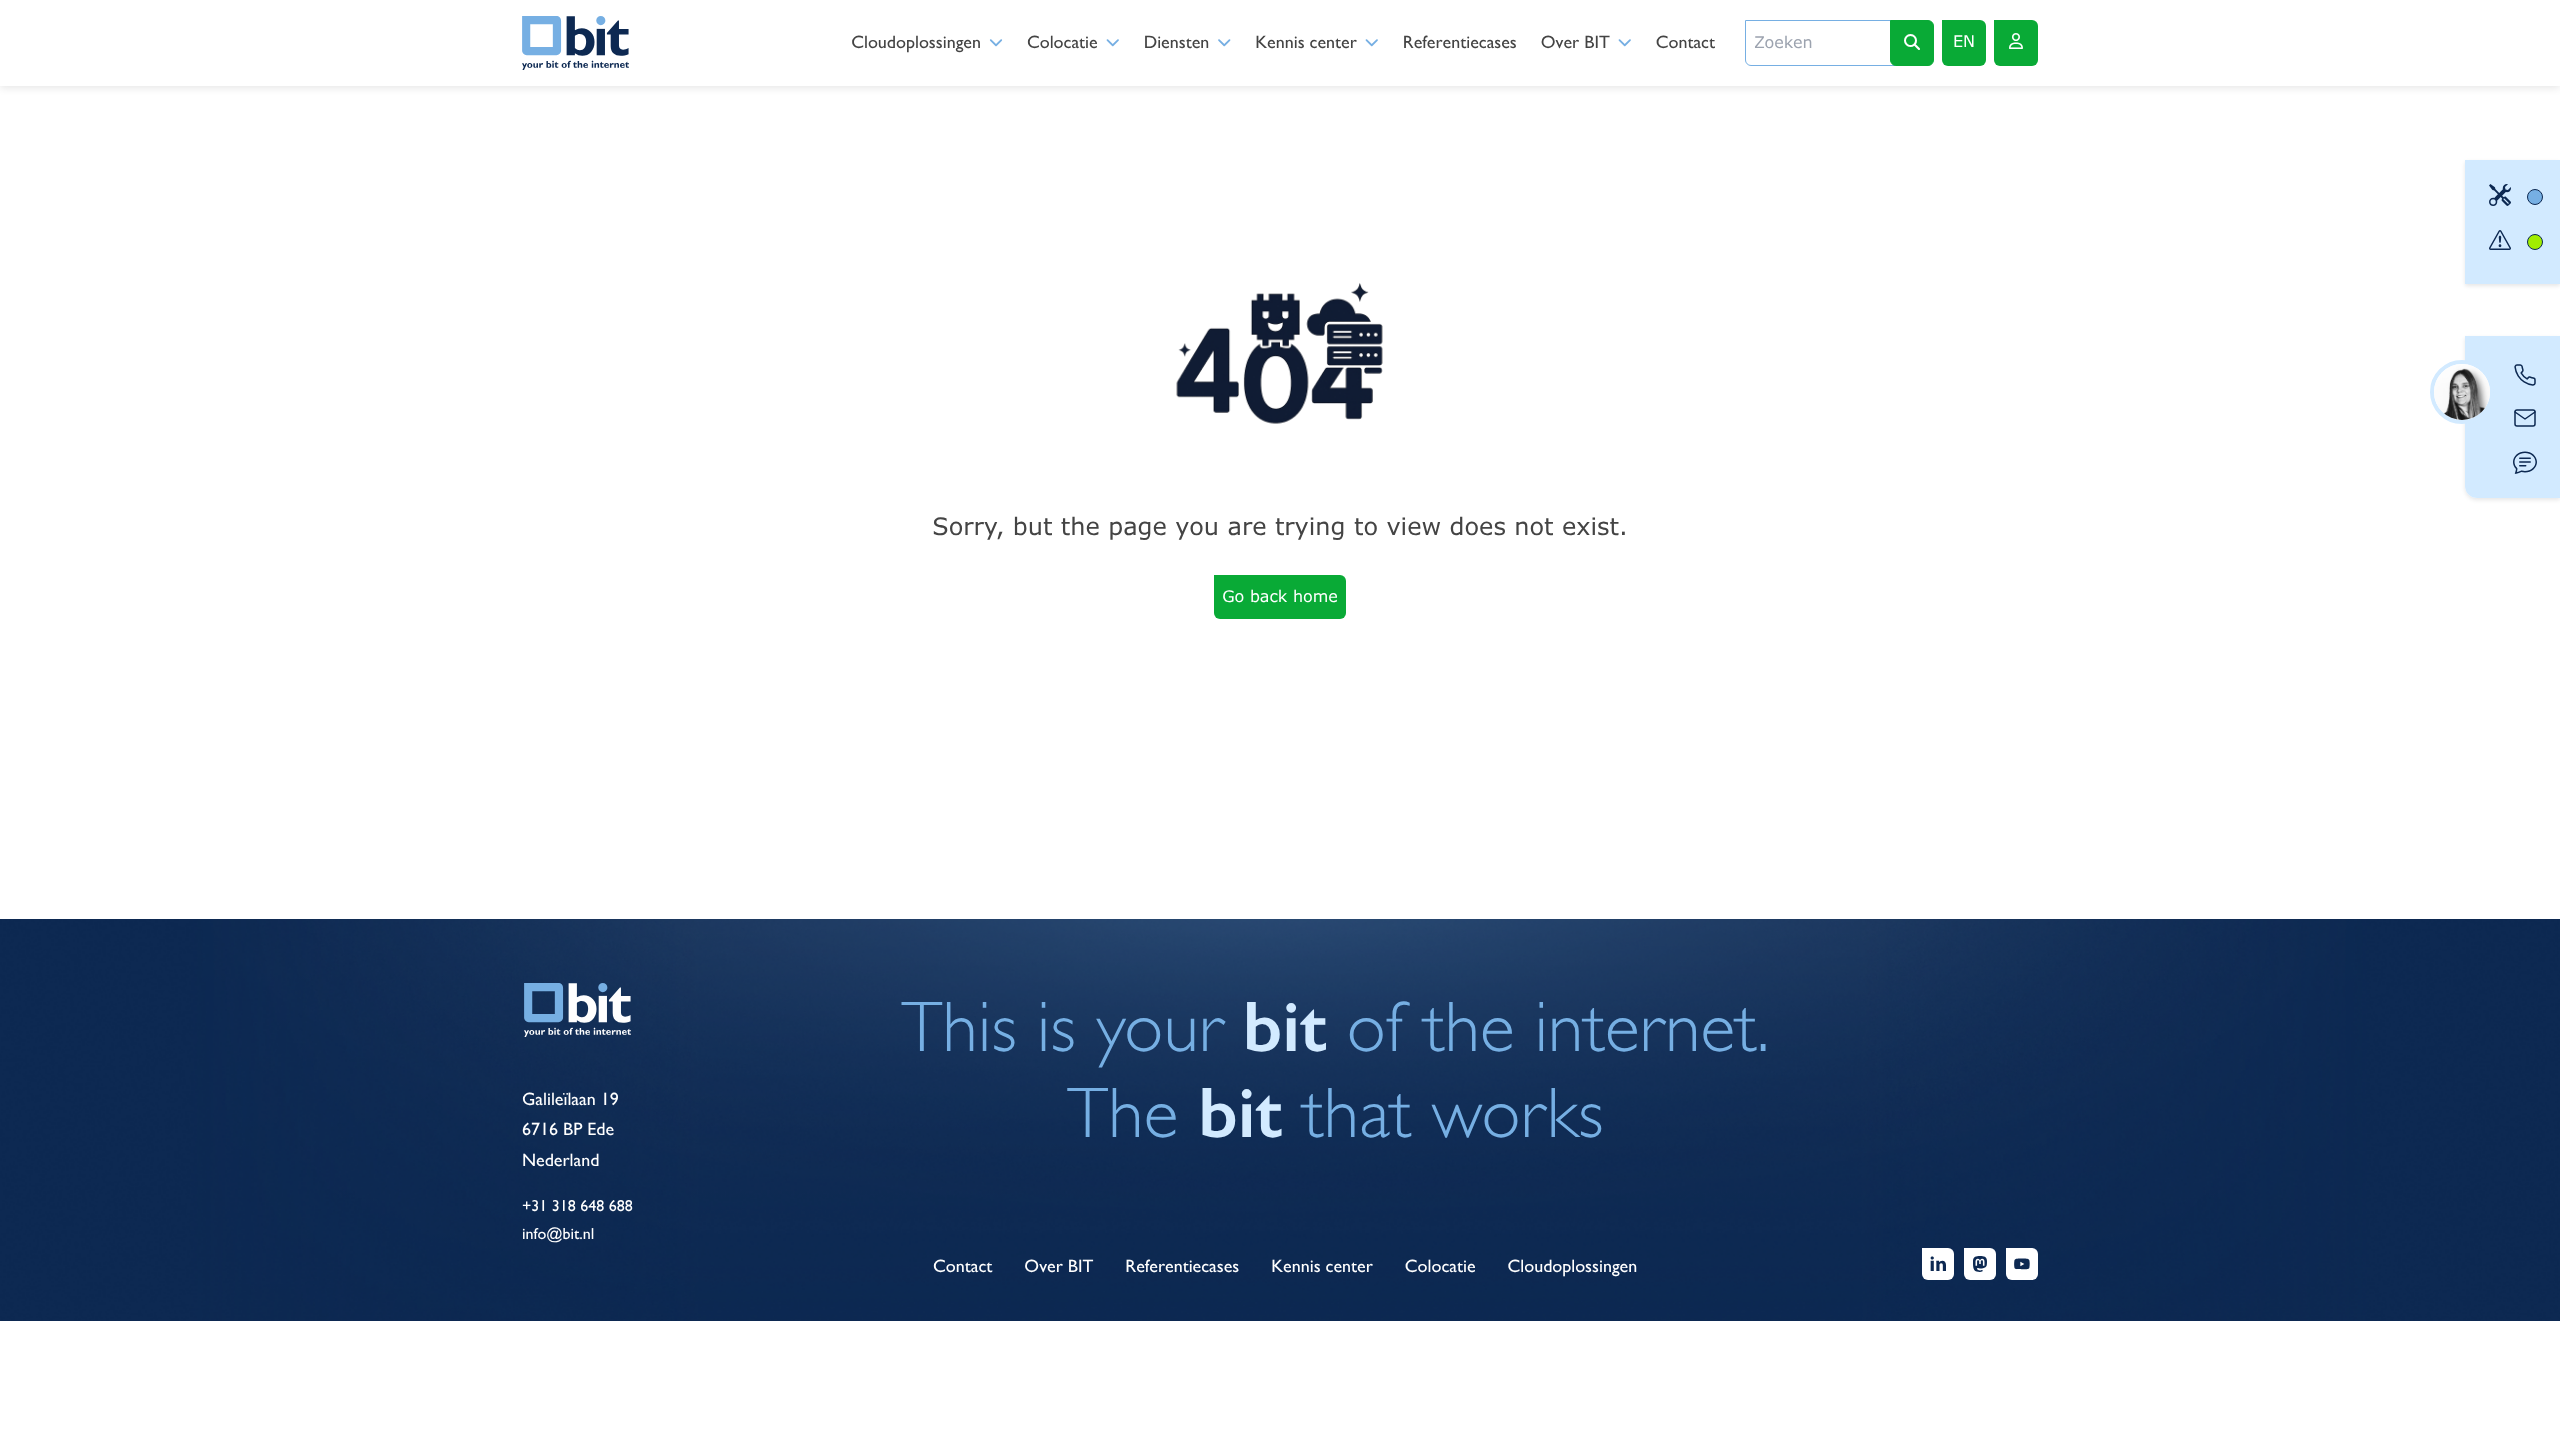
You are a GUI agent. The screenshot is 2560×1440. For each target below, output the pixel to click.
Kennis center (1306, 42)
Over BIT (1575, 42)
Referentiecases (1460, 42)
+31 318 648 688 (577, 1205)
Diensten (1177, 42)
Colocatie (1062, 42)
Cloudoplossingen (916, 42)
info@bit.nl (558, 1233)
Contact (1685, 42)
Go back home (1280, 596)
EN (1964, 41)
